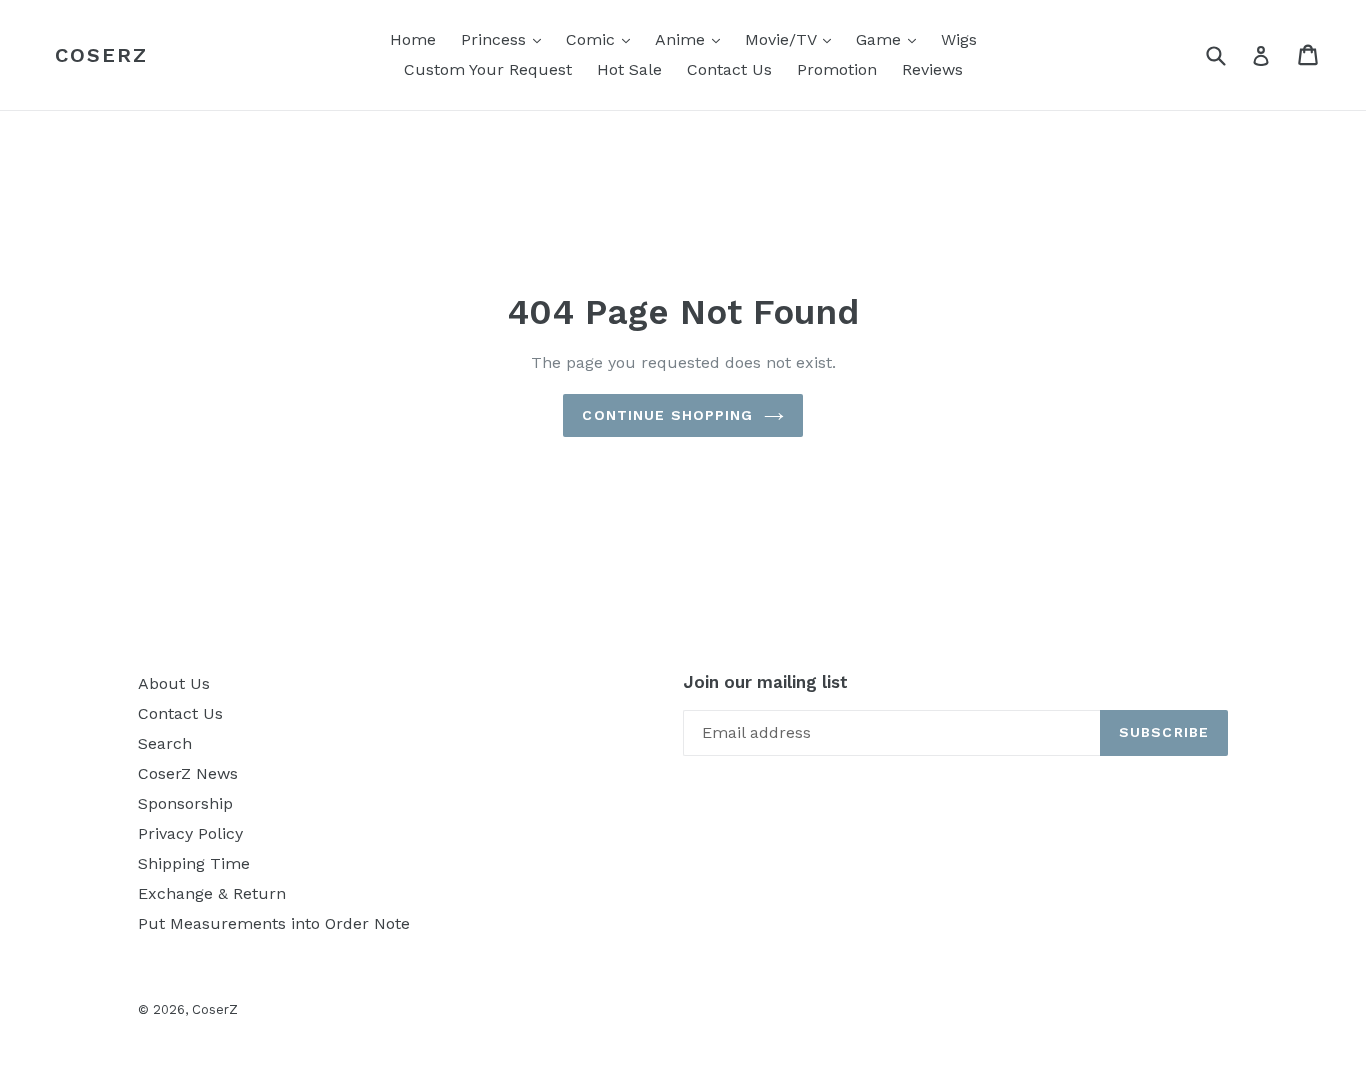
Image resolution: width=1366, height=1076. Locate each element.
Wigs (959, 39)
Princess (506, 39)
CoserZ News (188, 773)
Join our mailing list (765, 682)
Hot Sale (629, 69)
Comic (603, 39)
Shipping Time (194, 863)
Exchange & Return (212, 893)
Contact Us (729, 69)
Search (165, 743)
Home (413, 39)
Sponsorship (185, 803)
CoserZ (101, 55)
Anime (692, 39)
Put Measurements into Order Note (274, 923)
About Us (174, 683)
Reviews (932, 69)
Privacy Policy (190, 833)
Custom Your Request (488, 69)
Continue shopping (667, 415)
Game (891, 39)
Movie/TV (793, 39)
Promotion (837, 69)
